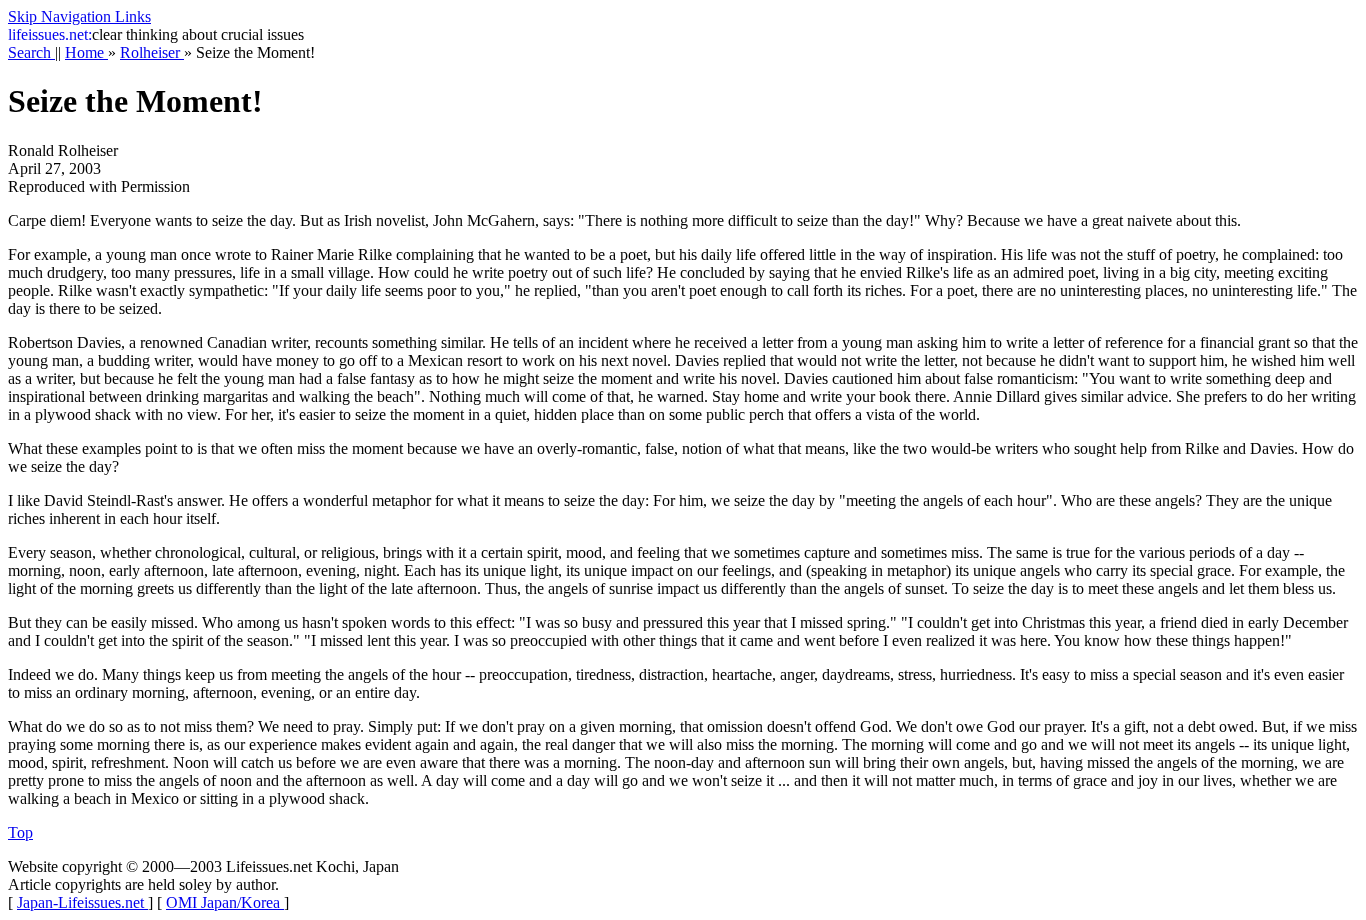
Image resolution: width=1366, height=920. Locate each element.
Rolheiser (152, 52)
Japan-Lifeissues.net (82, 902)
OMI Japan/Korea (225, 902)
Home (86, 52)
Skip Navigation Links (79, 16)
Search (31, 52)
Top (20, 832)
